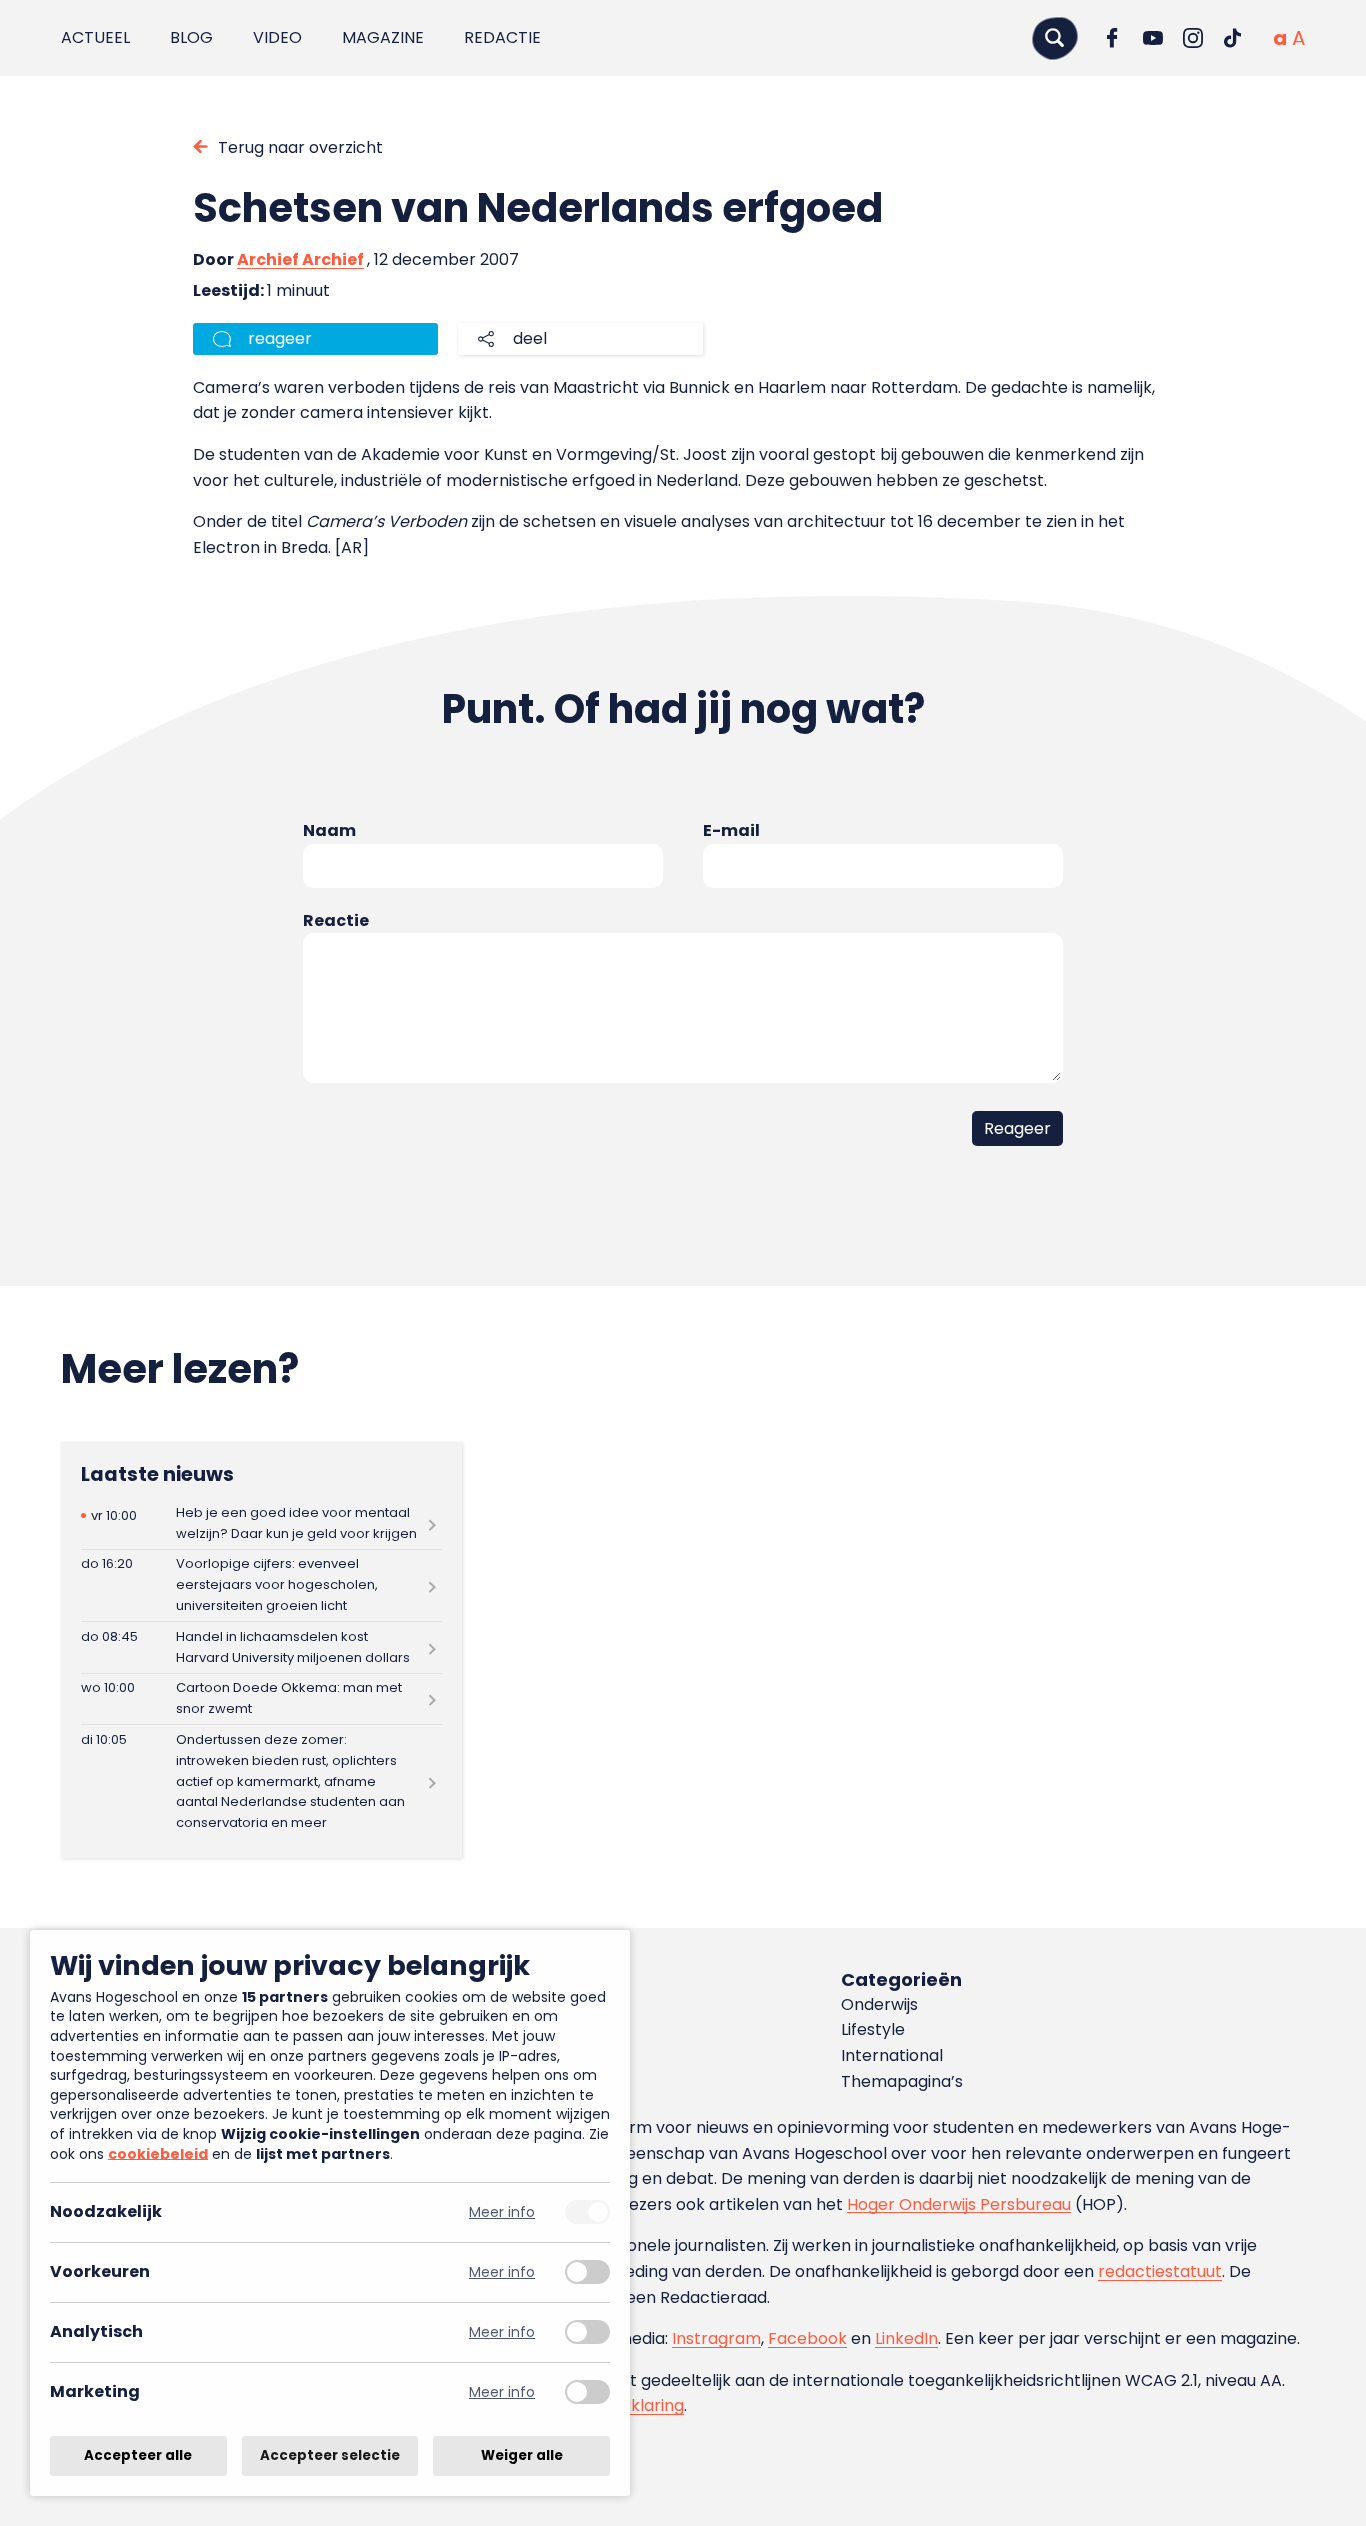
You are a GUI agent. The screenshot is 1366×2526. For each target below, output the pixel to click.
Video (277, 37)
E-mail (731, 830)
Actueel (95, 37)
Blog (191, 37)
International (892, 2055)
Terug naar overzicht (300, 147)
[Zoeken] (1055, 37)
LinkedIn (906, 2338)
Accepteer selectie (330, 2455)
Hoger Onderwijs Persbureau (959, 2204)
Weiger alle (522, 2455)
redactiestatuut (1160, 2271)
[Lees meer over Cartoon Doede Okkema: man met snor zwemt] (261, 1699)
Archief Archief (300, 259)
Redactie (502, 37)
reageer (280, 338)
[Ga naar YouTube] (1153, 38)
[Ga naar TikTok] (1233, 38)
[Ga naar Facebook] (1113, 38)
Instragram (716, 2338)
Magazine (383, 37)
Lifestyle (873, 2029)
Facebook (807, 2338)
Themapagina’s (902, 2081)
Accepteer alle (138, 2455)
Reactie (336, 920)
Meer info (502, 2212)
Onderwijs (879, 2004)
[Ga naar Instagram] (1193, 38)
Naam (329, 830)
